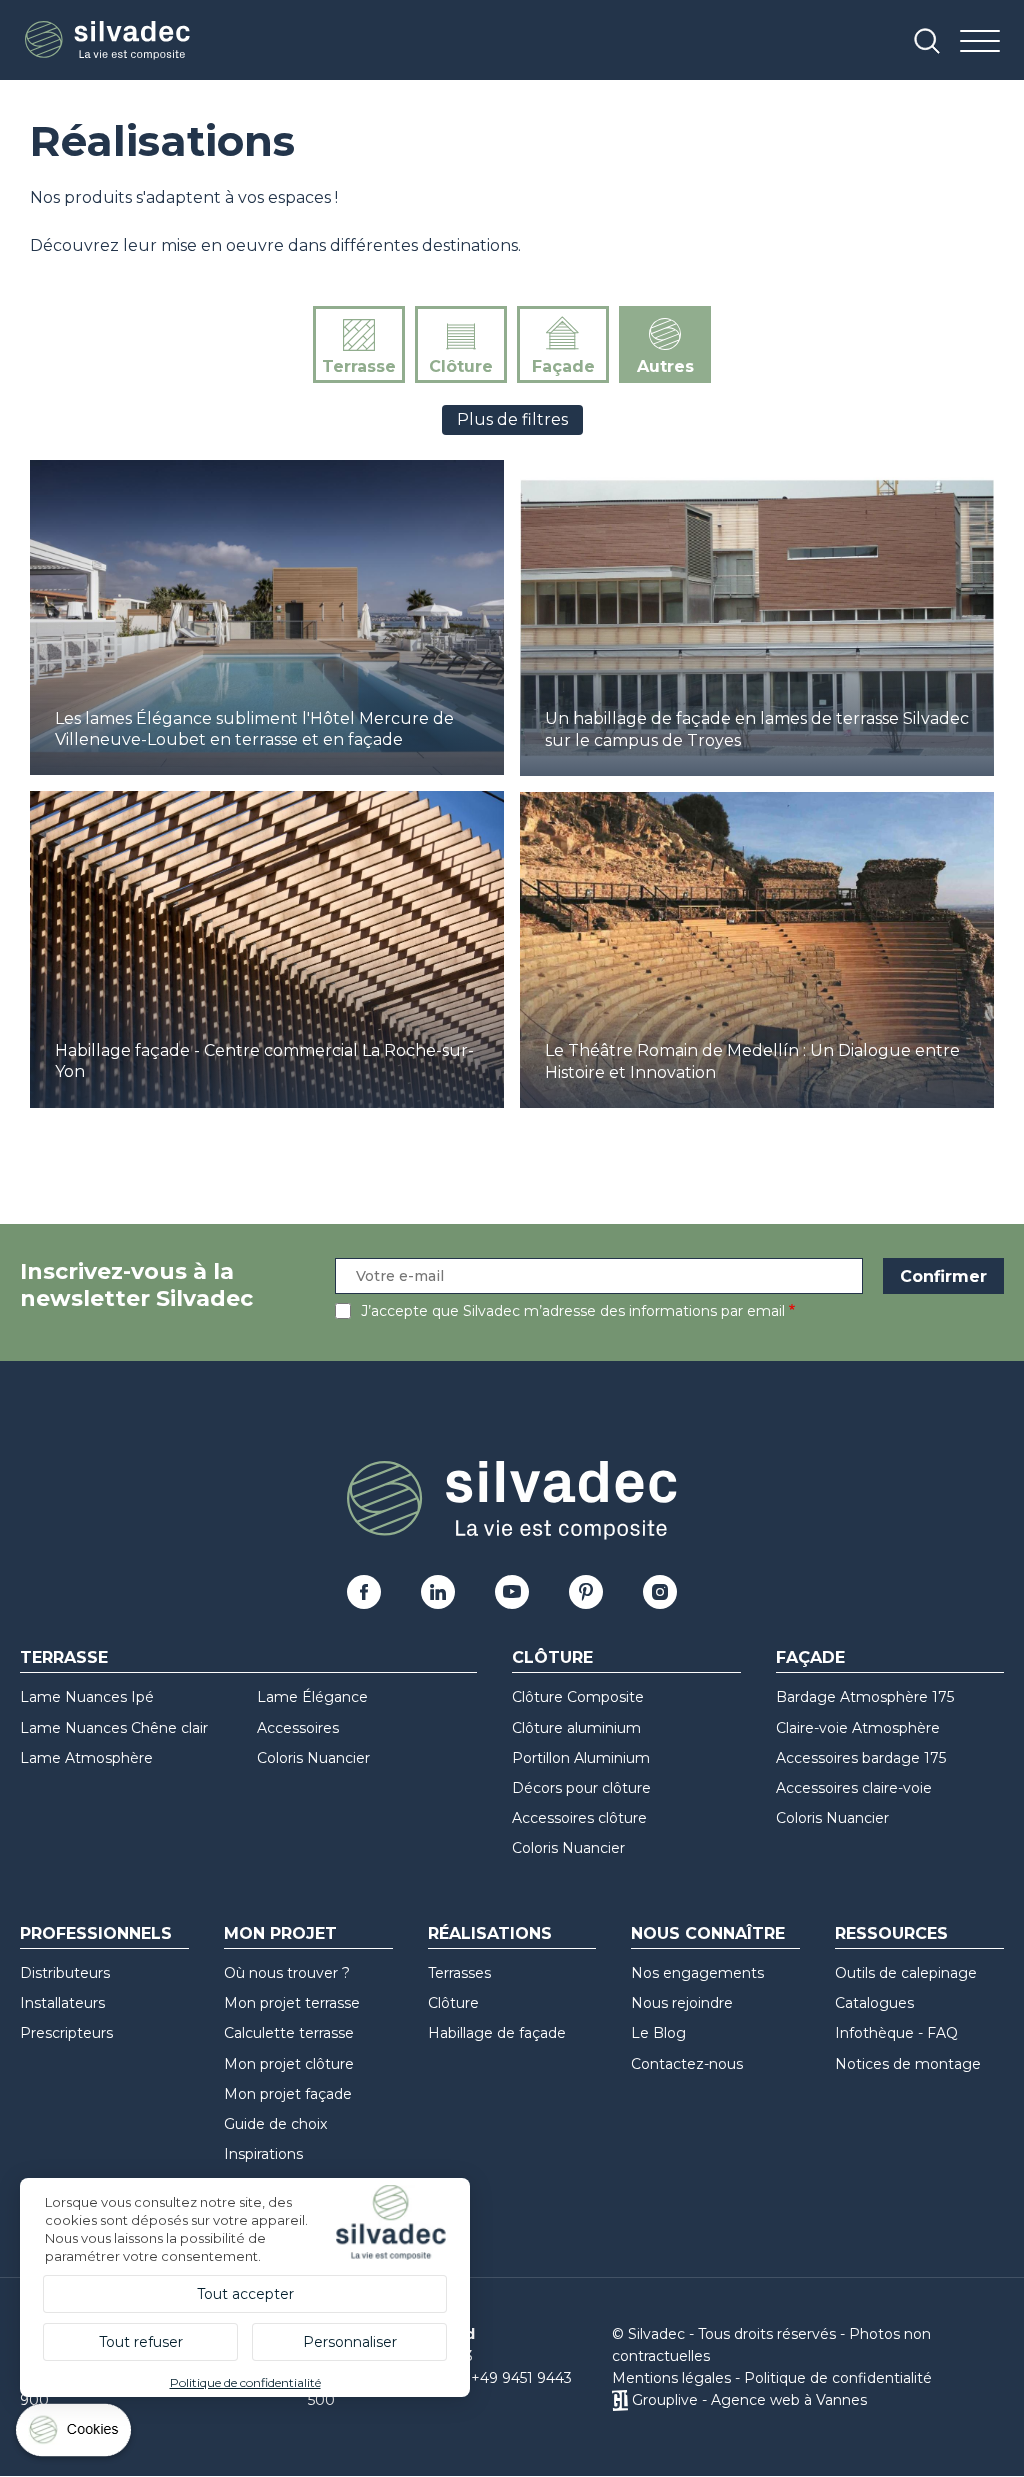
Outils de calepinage (906, 1973)
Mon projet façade (288, 2094)
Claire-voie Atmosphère (858, 1728)
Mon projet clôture (289, 2064)
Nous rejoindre (682, 2003)
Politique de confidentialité (838, 2378)
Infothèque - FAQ (896, 2033)
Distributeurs (65, 1973)
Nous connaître (708, 1933)
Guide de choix (275, 2124)
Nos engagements (697, 1973)
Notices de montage (908, 2064)
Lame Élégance (312, 1697)
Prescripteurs (66, 2033)
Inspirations (263, 2154)
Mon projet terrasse (292, 2003)
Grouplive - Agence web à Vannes (749, 2400)
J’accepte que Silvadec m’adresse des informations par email (573, 1311)
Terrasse (359, 366)
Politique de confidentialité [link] (245, 2382)
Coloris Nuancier (313, 1758)
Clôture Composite (578, 1697)
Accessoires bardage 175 (861, 1758)
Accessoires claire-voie (854, 1788)
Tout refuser (141, 2342)
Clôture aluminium (576, 1728)
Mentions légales (671, 2378)
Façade (563, 366)
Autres (665, 366)
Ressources (891, 1933)
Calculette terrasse (289, 2033)
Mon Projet (280, 1933)
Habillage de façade (497, 2033)
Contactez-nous (687, 2064)
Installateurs (62, 2003)
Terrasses (459, 1973)
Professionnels (96, 1933)
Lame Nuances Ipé (87, 1697)
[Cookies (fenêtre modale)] (75, 2434)
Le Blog (658, 2033)
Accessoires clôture (579, 1818)
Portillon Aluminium (581, 1758)
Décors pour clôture (581, 1788)
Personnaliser (350, 2342)
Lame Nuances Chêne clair (114, 1728)
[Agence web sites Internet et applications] (619, 2400)
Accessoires (298, 1728)
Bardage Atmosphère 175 (865, 1697)
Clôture (461, 366)
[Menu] (980, 42)
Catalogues (874, 2003)
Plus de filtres (512, 419)
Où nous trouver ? (287, 1973)
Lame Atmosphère (86, 1758)
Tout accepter (245, 2294)
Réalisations (490, 1933)
